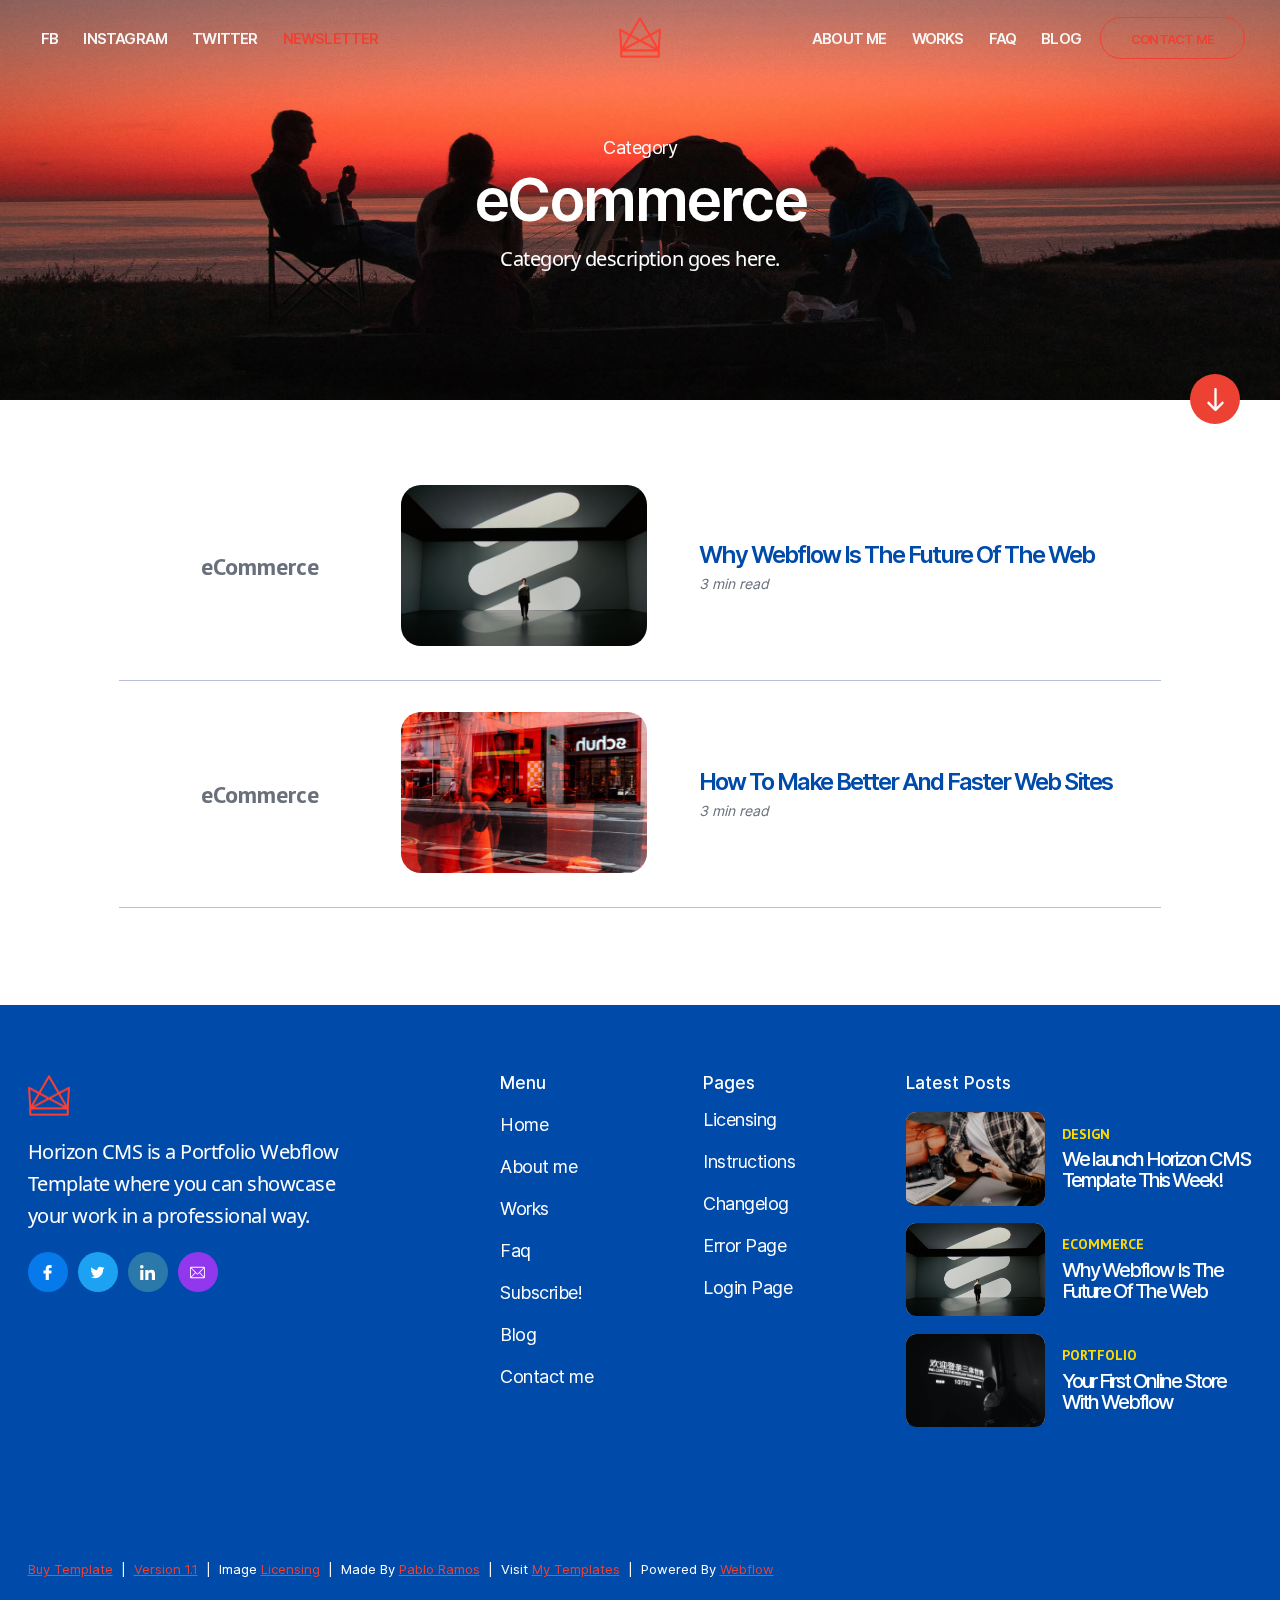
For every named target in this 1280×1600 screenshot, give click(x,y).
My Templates (576, 1569)
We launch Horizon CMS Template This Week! (1156, 1170)
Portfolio (1099, 1355)
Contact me (1172, 39)
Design (1086, 1134)
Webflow (747, 1569)
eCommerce (260, 566)
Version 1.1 (166, 1569)
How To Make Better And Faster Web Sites (905, 781)
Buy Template (70, 1569)
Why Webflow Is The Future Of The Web (896, 554)
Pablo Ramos (439, 1569)
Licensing (290, 1569)
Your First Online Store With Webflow (1144, 1392)
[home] (640, 37)
